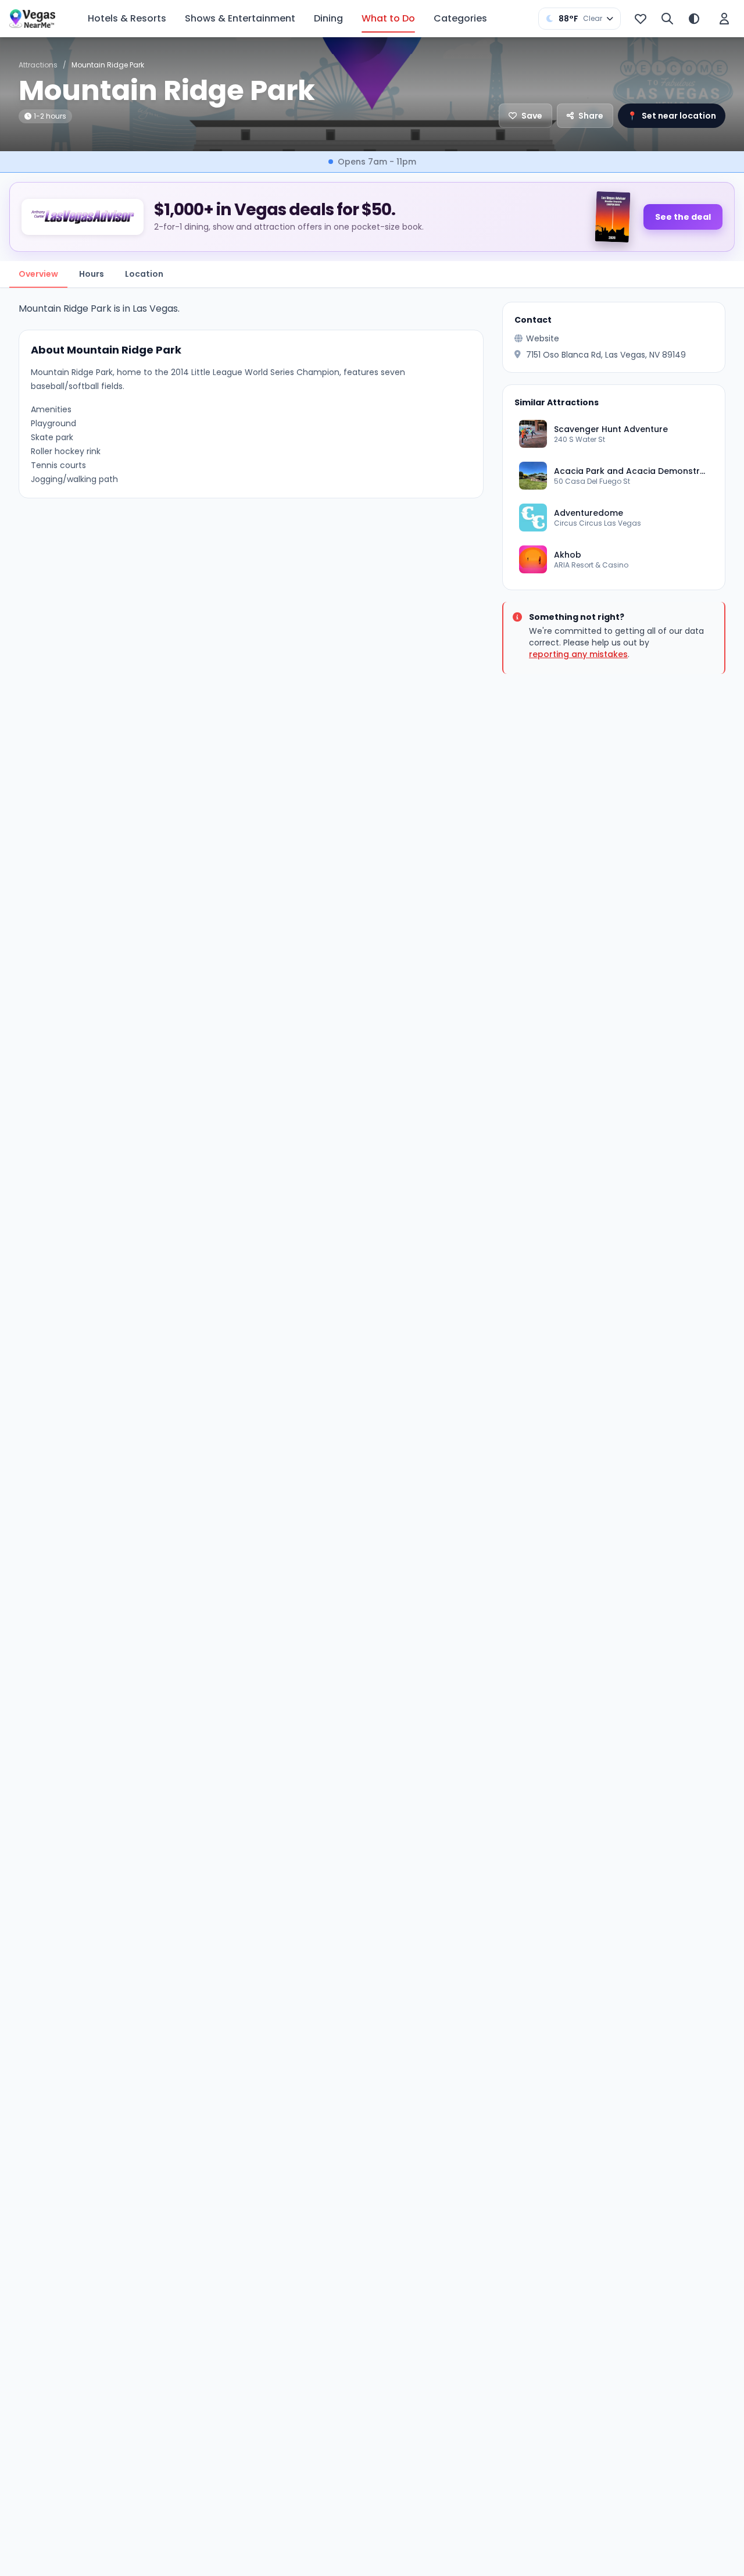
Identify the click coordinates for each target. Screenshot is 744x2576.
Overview (38, 274)
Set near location (672, 116)
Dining (328, 18)
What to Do (388, 18)
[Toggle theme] (694, 19)
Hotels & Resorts (127, 18)
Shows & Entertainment (240, 18)
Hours (92, 274)
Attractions (38, 65)
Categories (460, 18)
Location (144, 274)
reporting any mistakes (578, 654)
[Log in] (724, 19)
